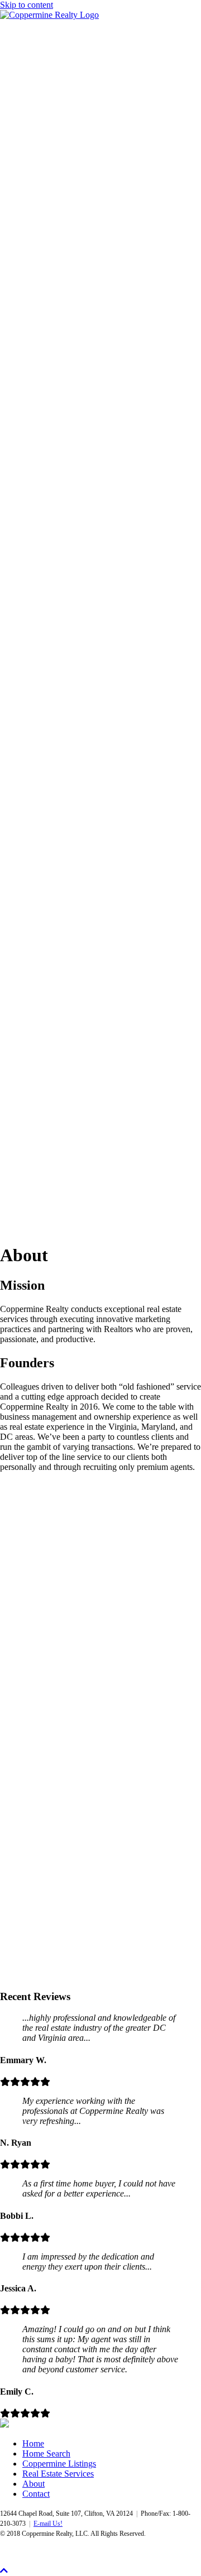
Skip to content (27, 5)
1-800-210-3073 (29, 871)
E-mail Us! (48, 2524)
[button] (20, 1712)
